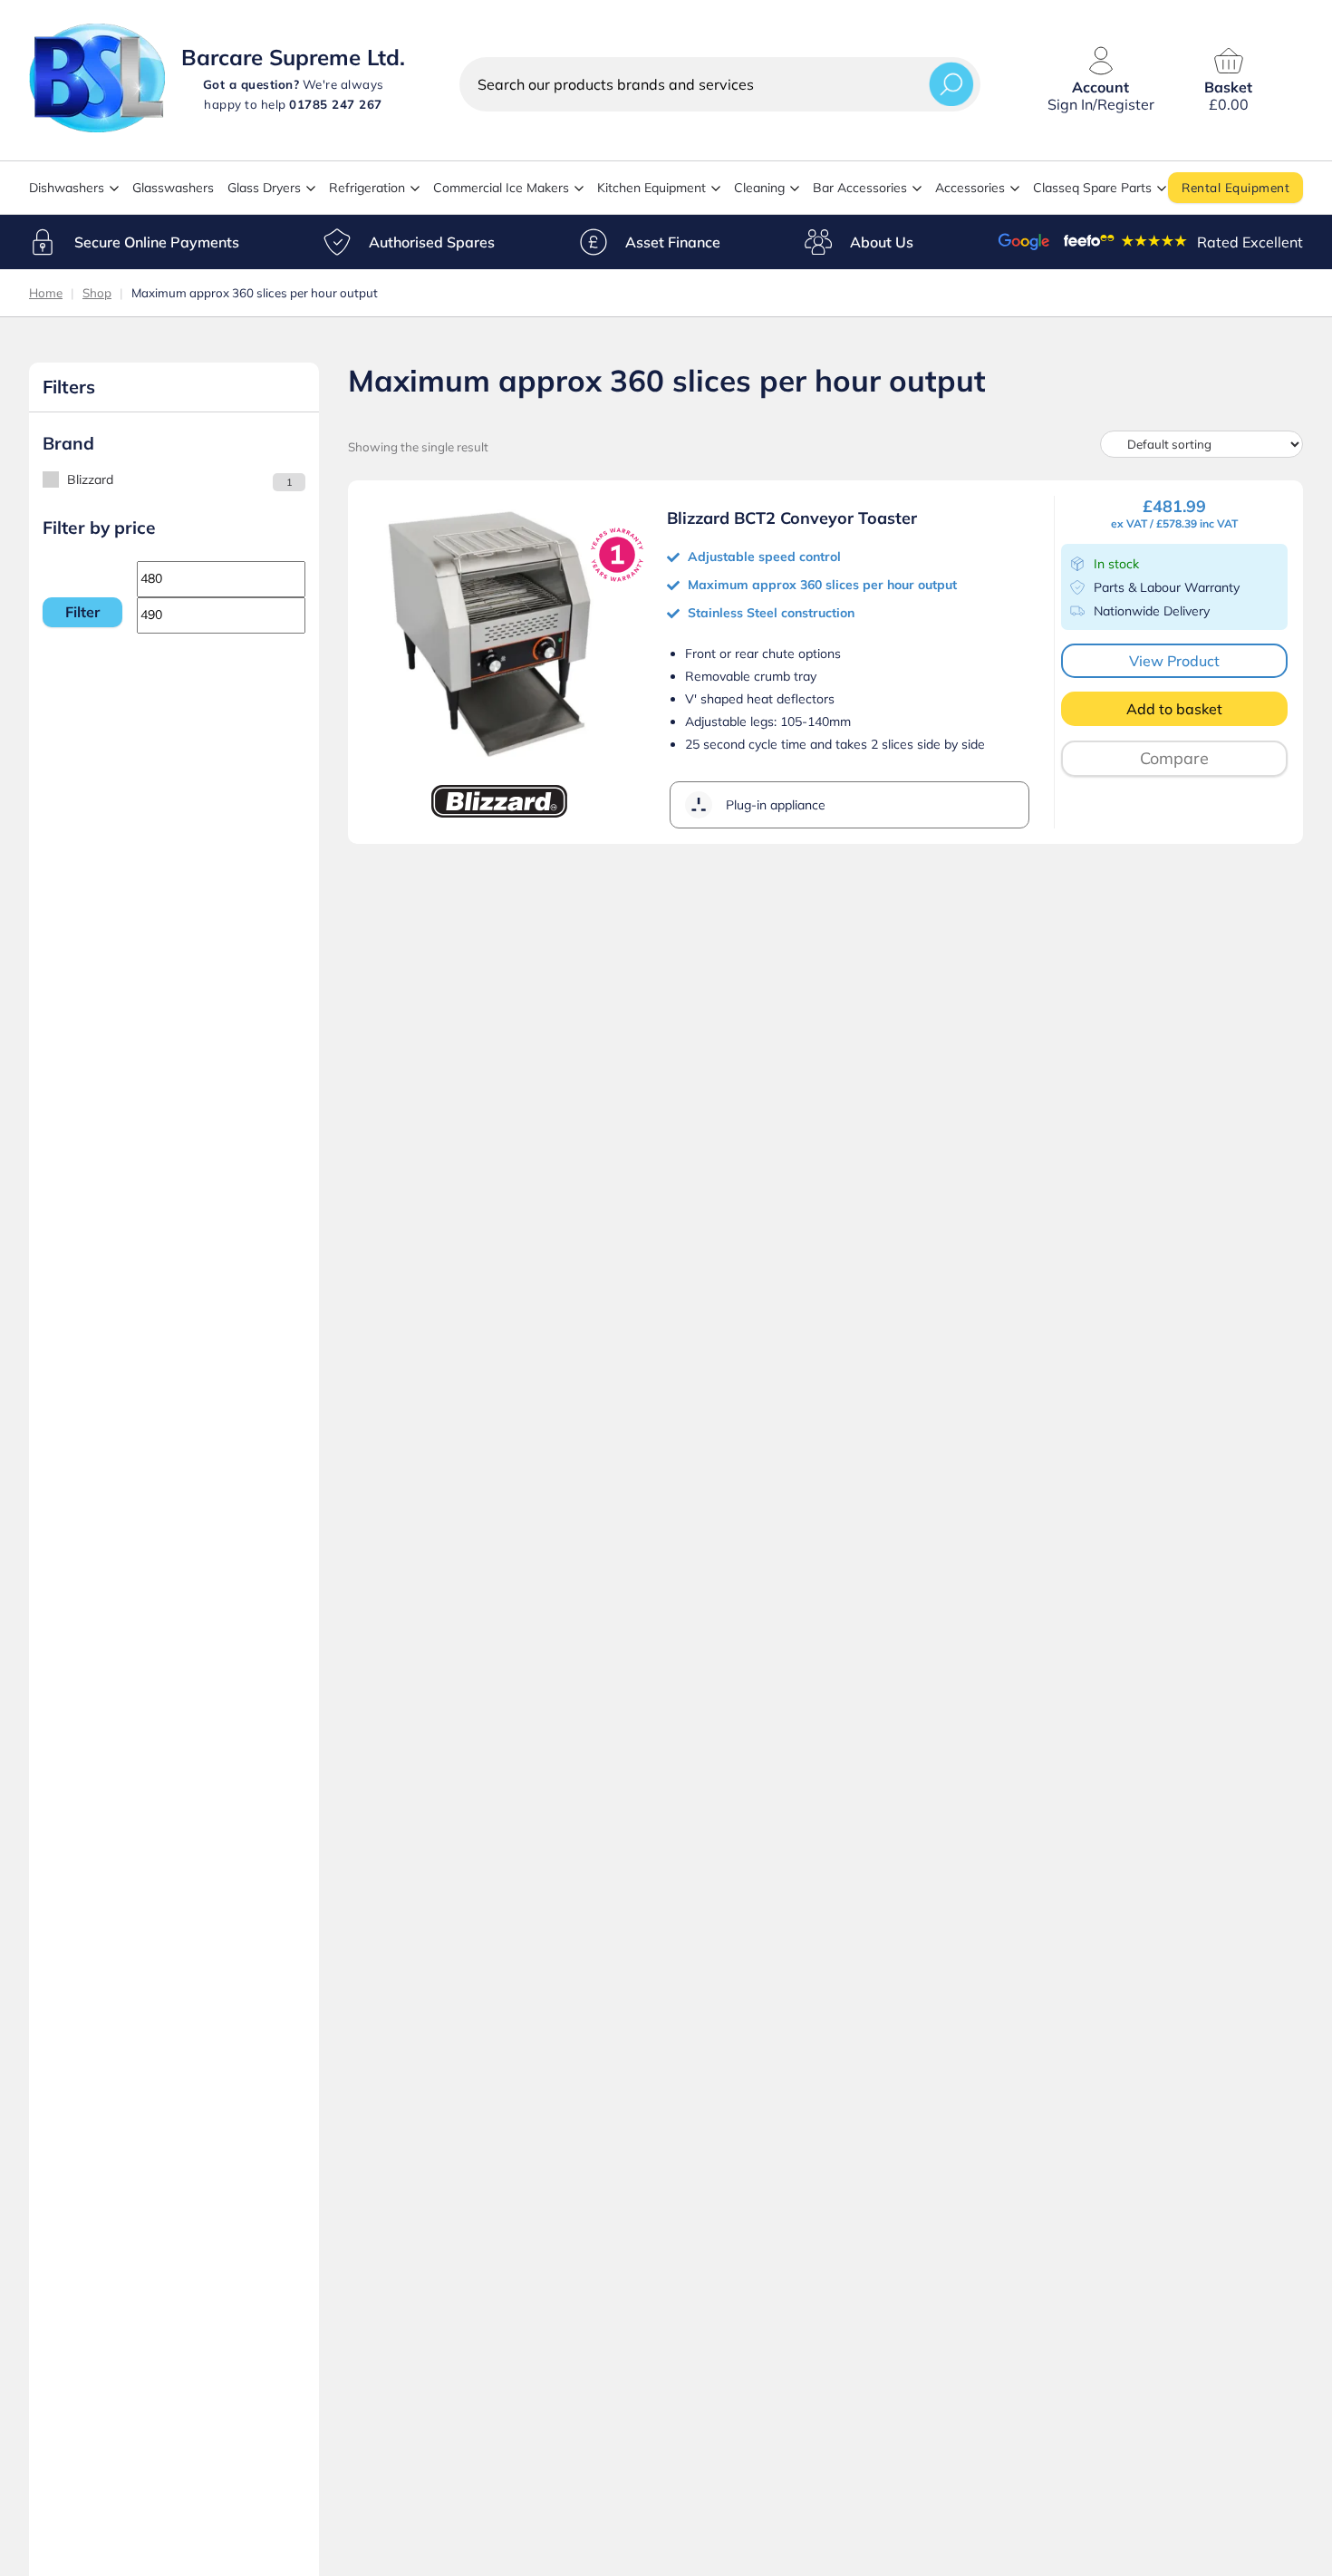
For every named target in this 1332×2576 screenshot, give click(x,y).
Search (951, 84)
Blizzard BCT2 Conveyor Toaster (792, 518)
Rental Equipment (1235, 187)
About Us (882, 242)
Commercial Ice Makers (501, 188)
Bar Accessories (860, 188)
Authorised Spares (432, 242)
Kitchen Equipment (652, 188)
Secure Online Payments (157, 242)
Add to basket (1174, 709)
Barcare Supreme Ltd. (293, 57)
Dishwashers (67, 188)
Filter (82, 612)
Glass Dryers (264, 188)
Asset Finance (673, 242)
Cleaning (759, 188)
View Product (1174, 661)
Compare (1174, 758)
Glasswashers (173, 188)
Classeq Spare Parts (1092, 188)
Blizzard (90, 479)
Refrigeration (367, 188)
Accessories (970, 188)
